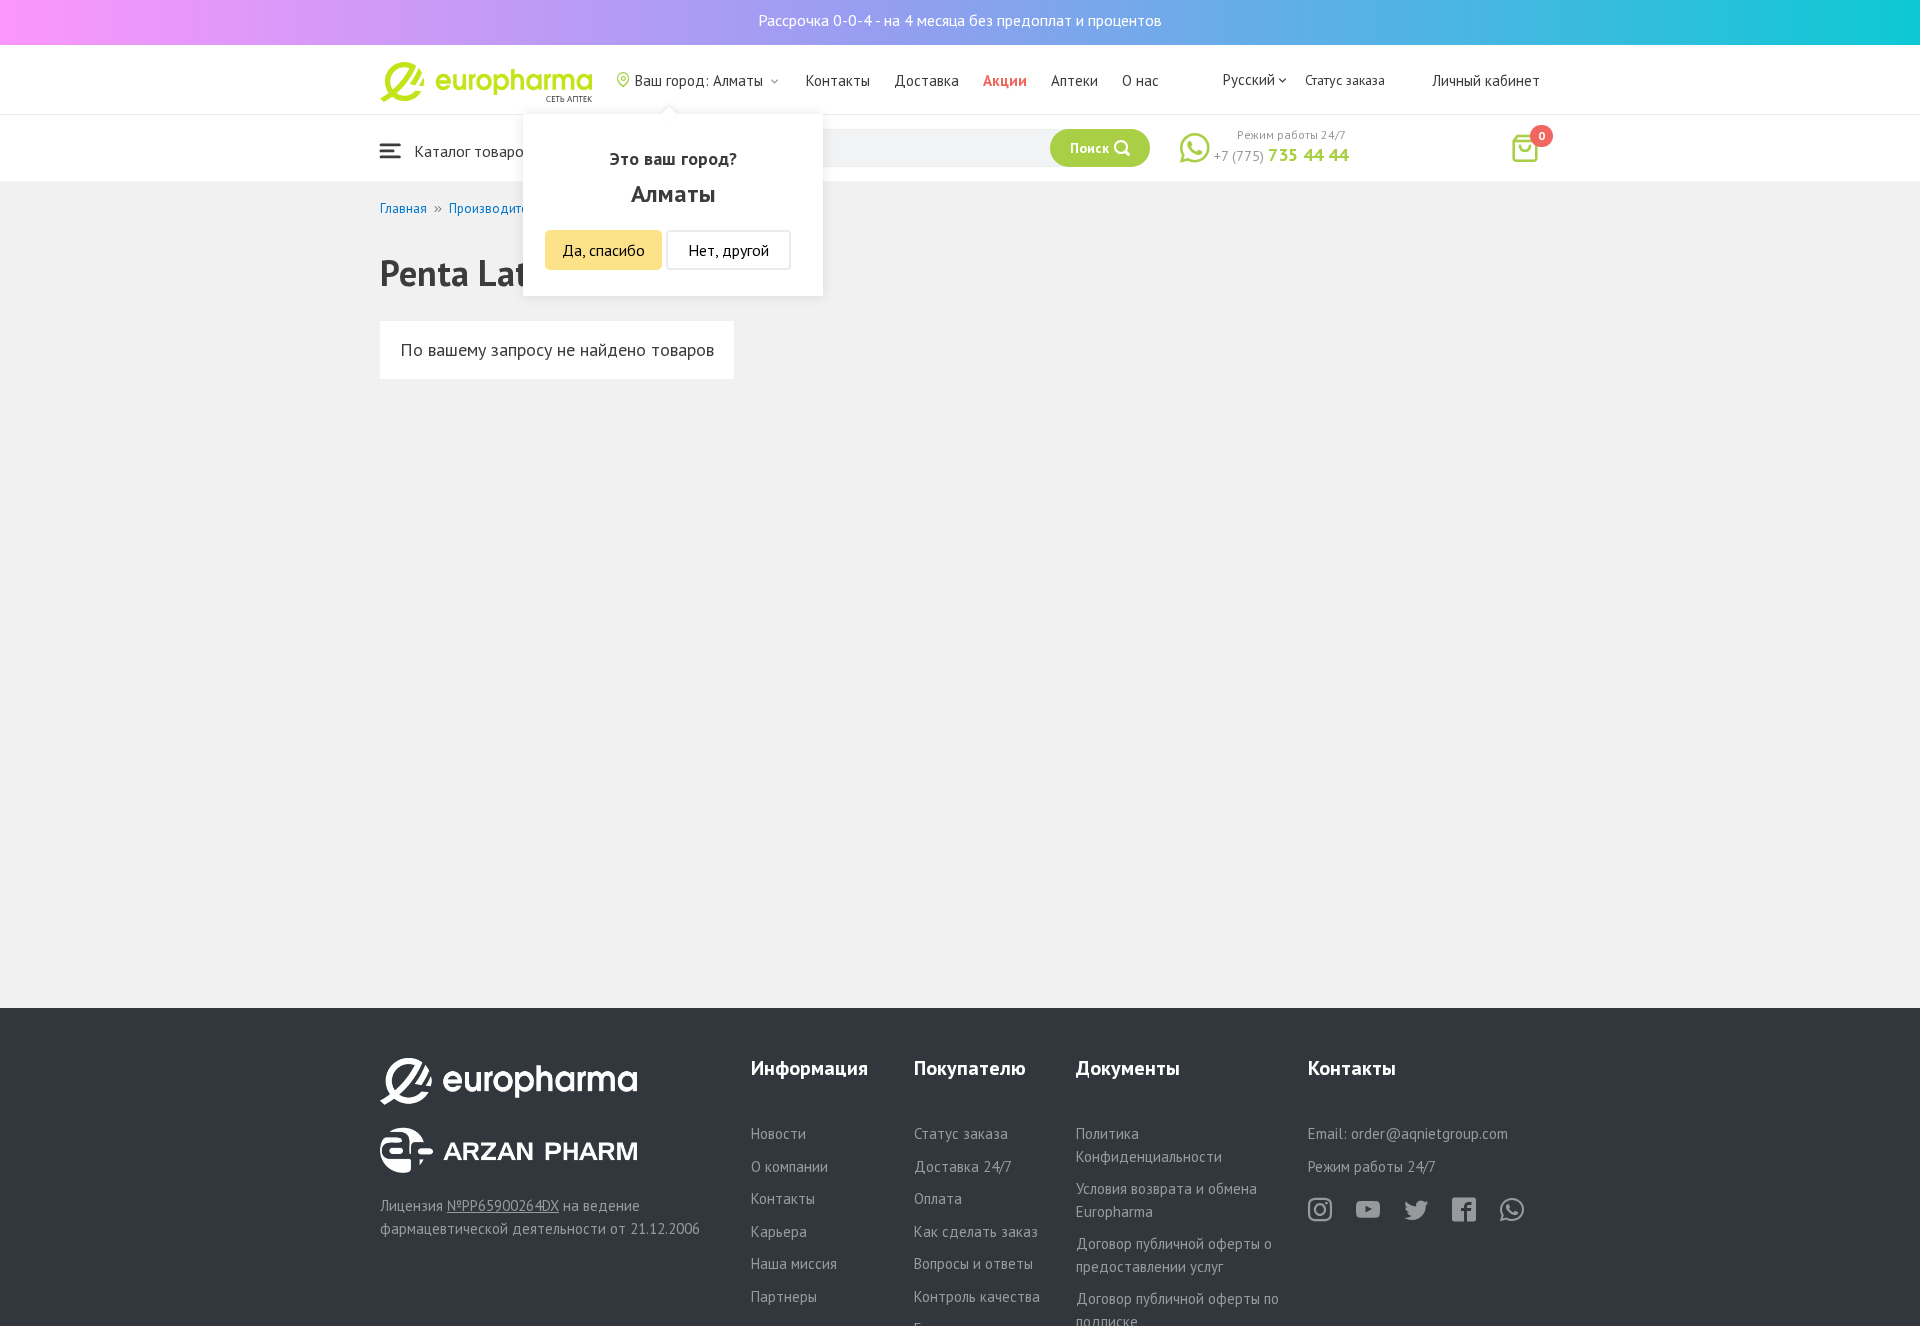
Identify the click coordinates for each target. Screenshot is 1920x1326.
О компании (789, 1166)
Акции (1005, 80)
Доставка (926, 80)
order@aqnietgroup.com (1429, 1133)
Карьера (779, 1231)
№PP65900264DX (503, 1205)
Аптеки (1074, 80)
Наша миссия (794, 1263)
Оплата (938, 1198)
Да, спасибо (603, 250)
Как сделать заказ (976, 1231)
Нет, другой (728, 250)
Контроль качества (977, 1296)
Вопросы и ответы (973, 1263)
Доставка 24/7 (963, 1166)
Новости (778, 1133)
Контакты (838, 80)
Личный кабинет (1486, 80)
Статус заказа (1345, 80)
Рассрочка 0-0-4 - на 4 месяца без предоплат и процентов (960, 20)
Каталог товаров (471, 151)
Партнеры (784, 1296)
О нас (1140, 80)
